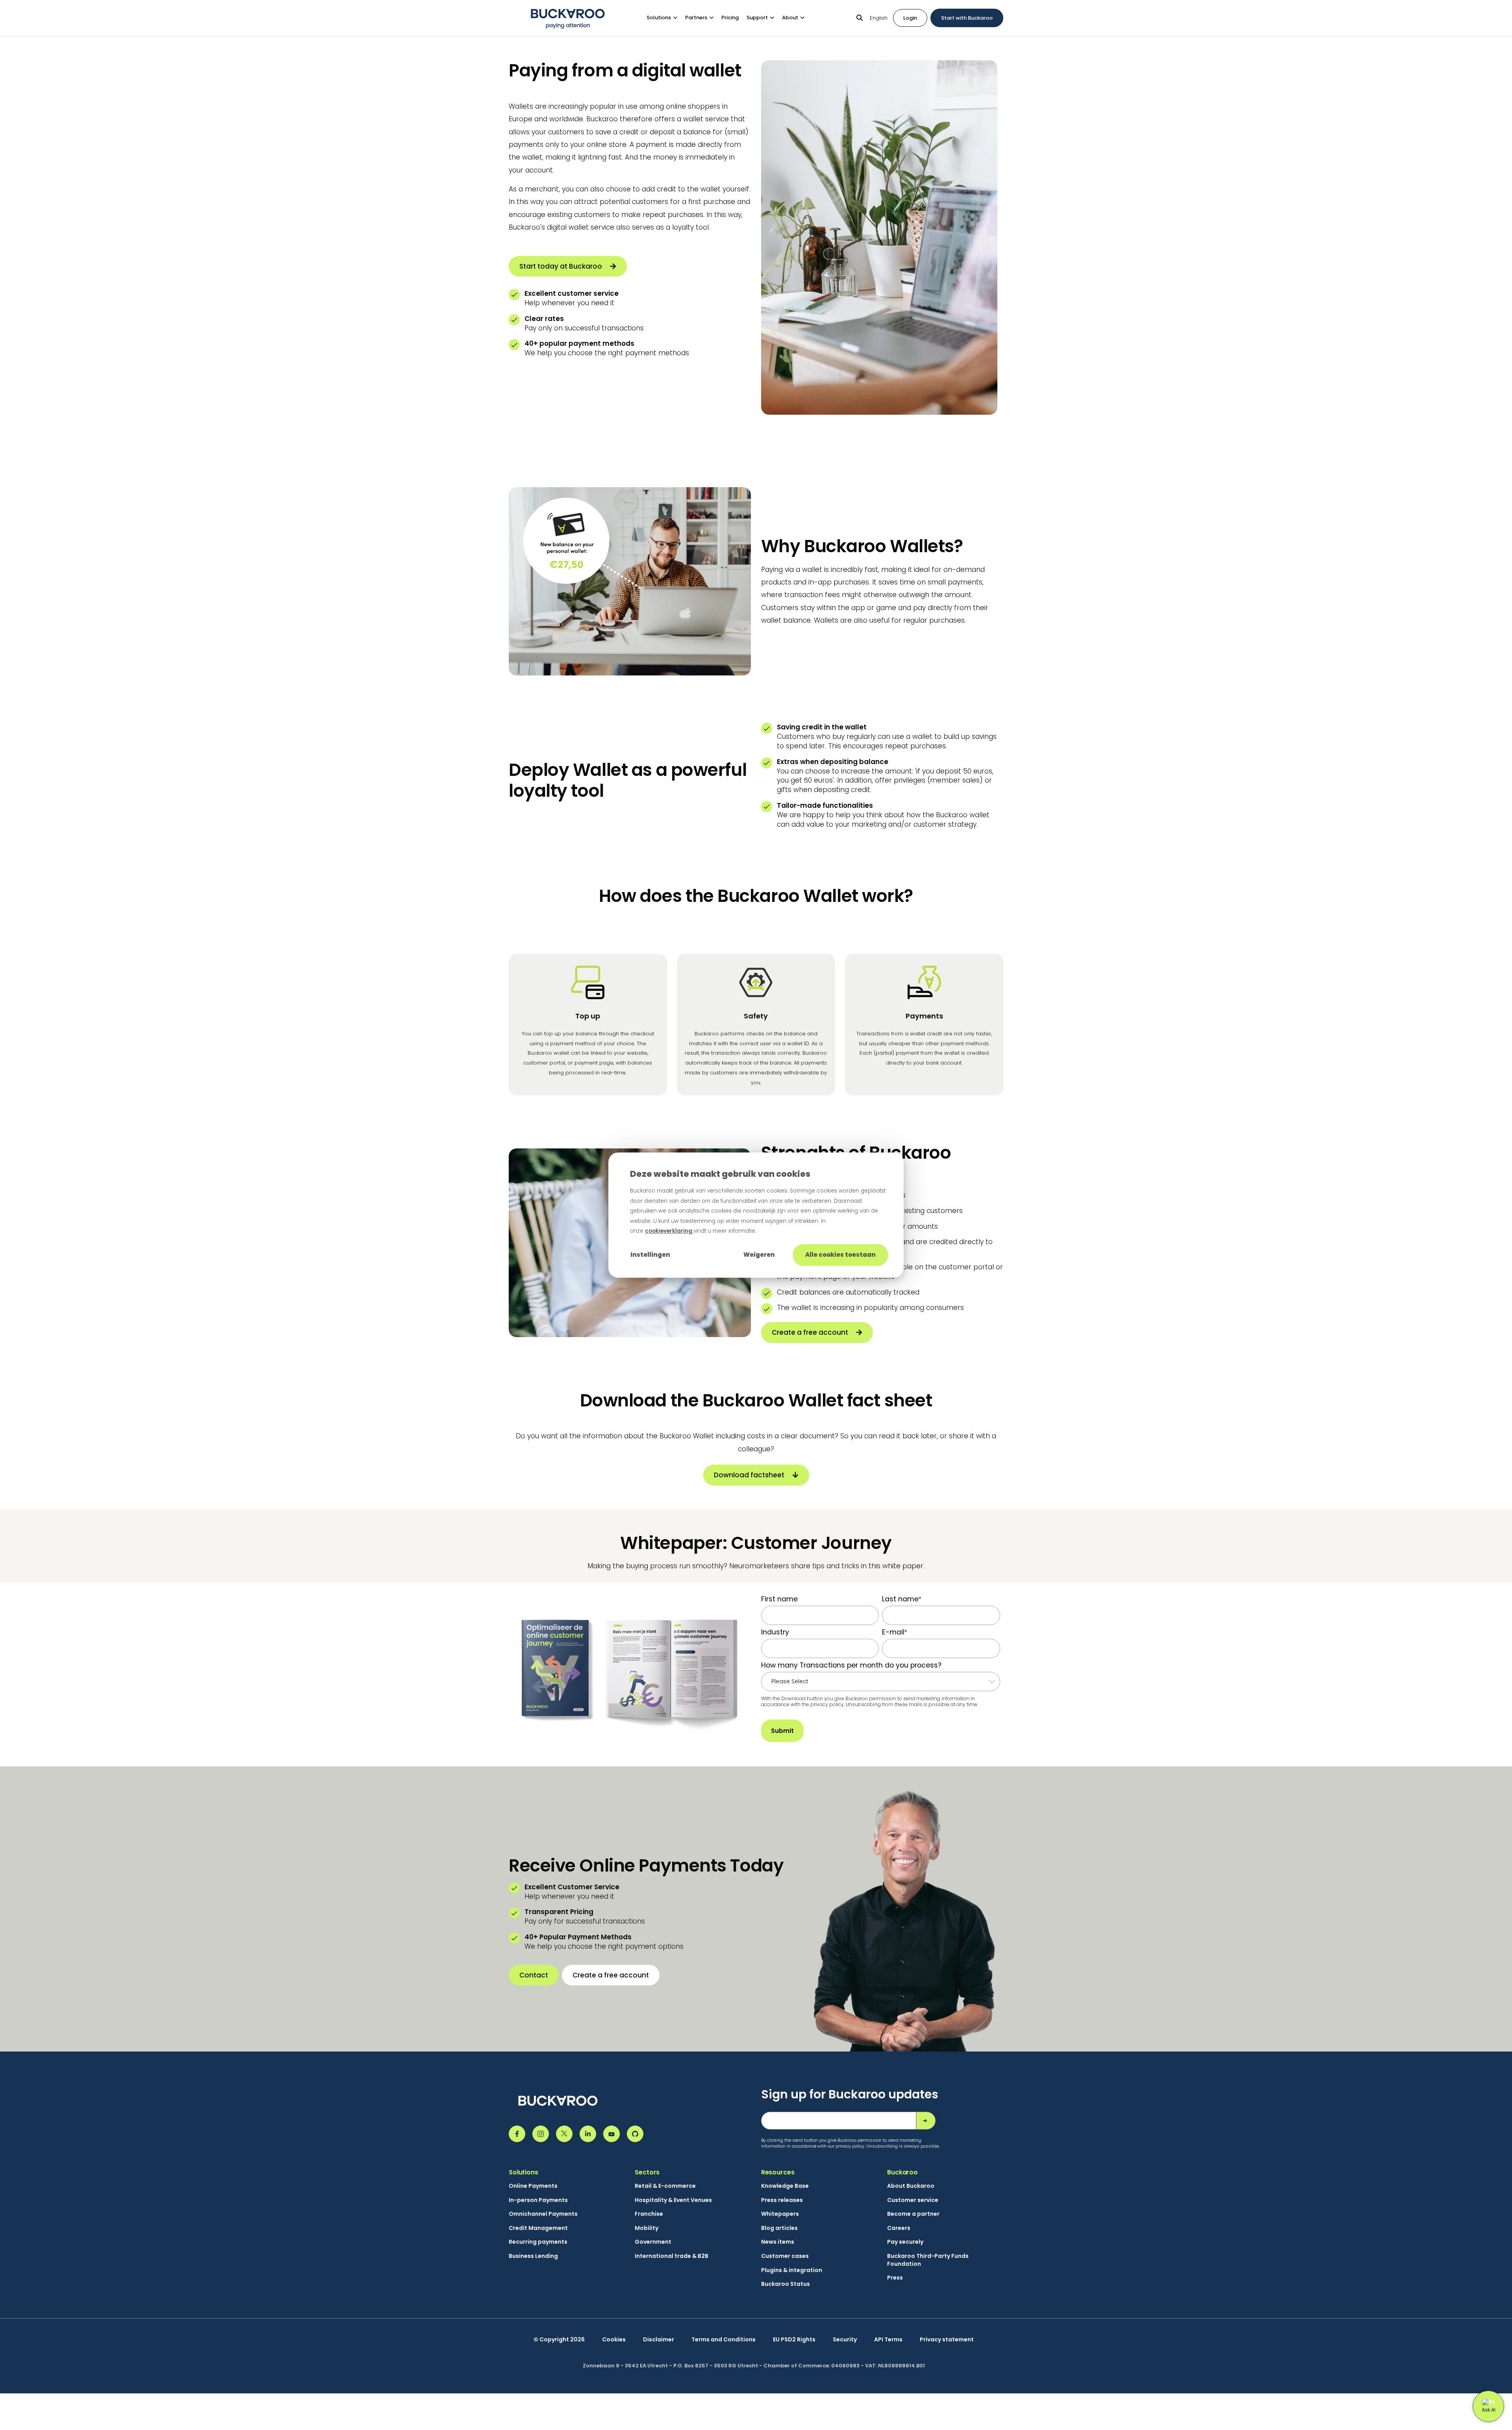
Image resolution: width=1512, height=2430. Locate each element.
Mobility (647, 2228)
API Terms (888, 2340)
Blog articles (779, 2228)
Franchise (649, 2214)
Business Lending (533, 2256)
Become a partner (913, 2214)
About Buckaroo (911, 2186)
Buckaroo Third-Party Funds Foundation (928, 2260)
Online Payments (533, 2186)
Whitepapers (780, 2214)
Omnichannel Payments (543, 2214)
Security (845, 2340)
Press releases (782, 2200)
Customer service (913, 2200)
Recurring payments (538, 2242)
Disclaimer (659, 2340)
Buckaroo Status (786, 2284)
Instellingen (650, 1255)
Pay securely (905, 2242)
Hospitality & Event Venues (673, 2200)
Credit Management (538, 2228)
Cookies (614, 2340)
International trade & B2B (672, 2256)
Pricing (730, 18)
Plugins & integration (792, 2270)
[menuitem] (666, 18)
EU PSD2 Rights (794, 2340)
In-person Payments (538, 2200)
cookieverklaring (669, 1231)
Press (895, 2278)
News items (778, 2242)
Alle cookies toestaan (840, 1255)
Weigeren (759, 1255)
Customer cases (785, 2256)
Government (653, 2242)
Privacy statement (947, 2340)
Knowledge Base (785, 2186)
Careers (899, 2228)
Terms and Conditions (724, 2340)
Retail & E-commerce (665, 2186)
